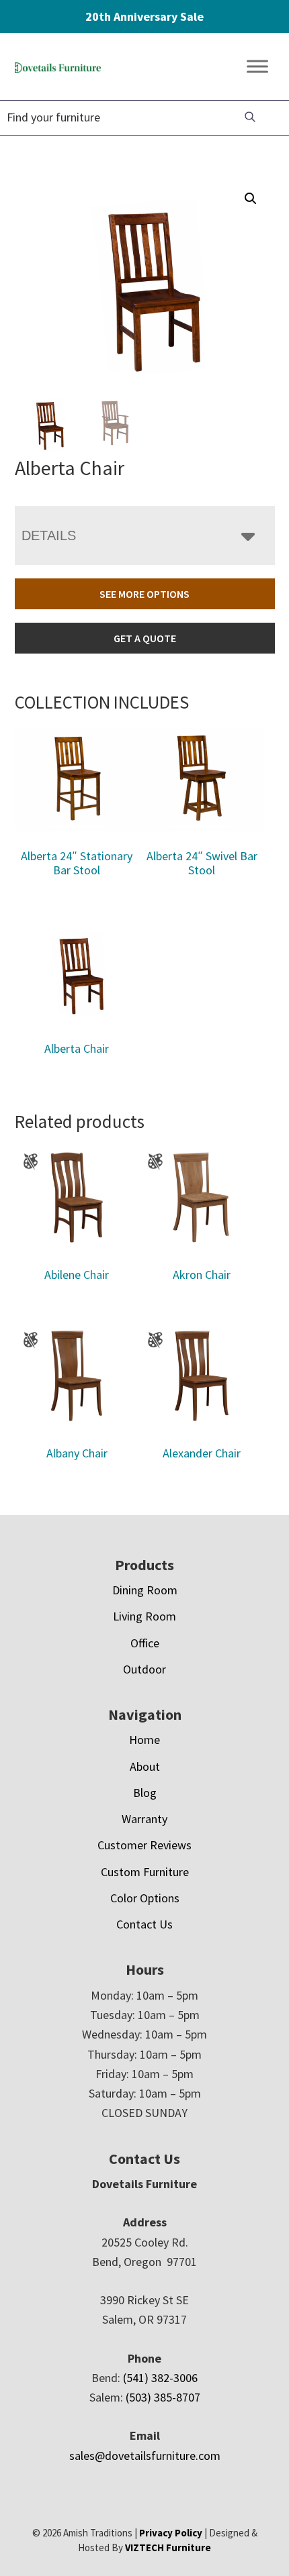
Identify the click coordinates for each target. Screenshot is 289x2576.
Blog (145, 1793)
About (145, 1766)
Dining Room (145, 1590)
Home (144, 1740)
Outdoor (144, 1669)
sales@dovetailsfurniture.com (145, 2456)
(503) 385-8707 (163, 2397)
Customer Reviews (144, 1845)
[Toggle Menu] (257, 67)
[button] (251, 199)
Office (145, 1643)
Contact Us (144, 1924)
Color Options (145, 1898)
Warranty (144, 1819)
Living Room (144, 1616)
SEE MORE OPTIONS (144, 594)
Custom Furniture (145, 1872)
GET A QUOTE (145, 638)
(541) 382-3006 (160, 2378)
